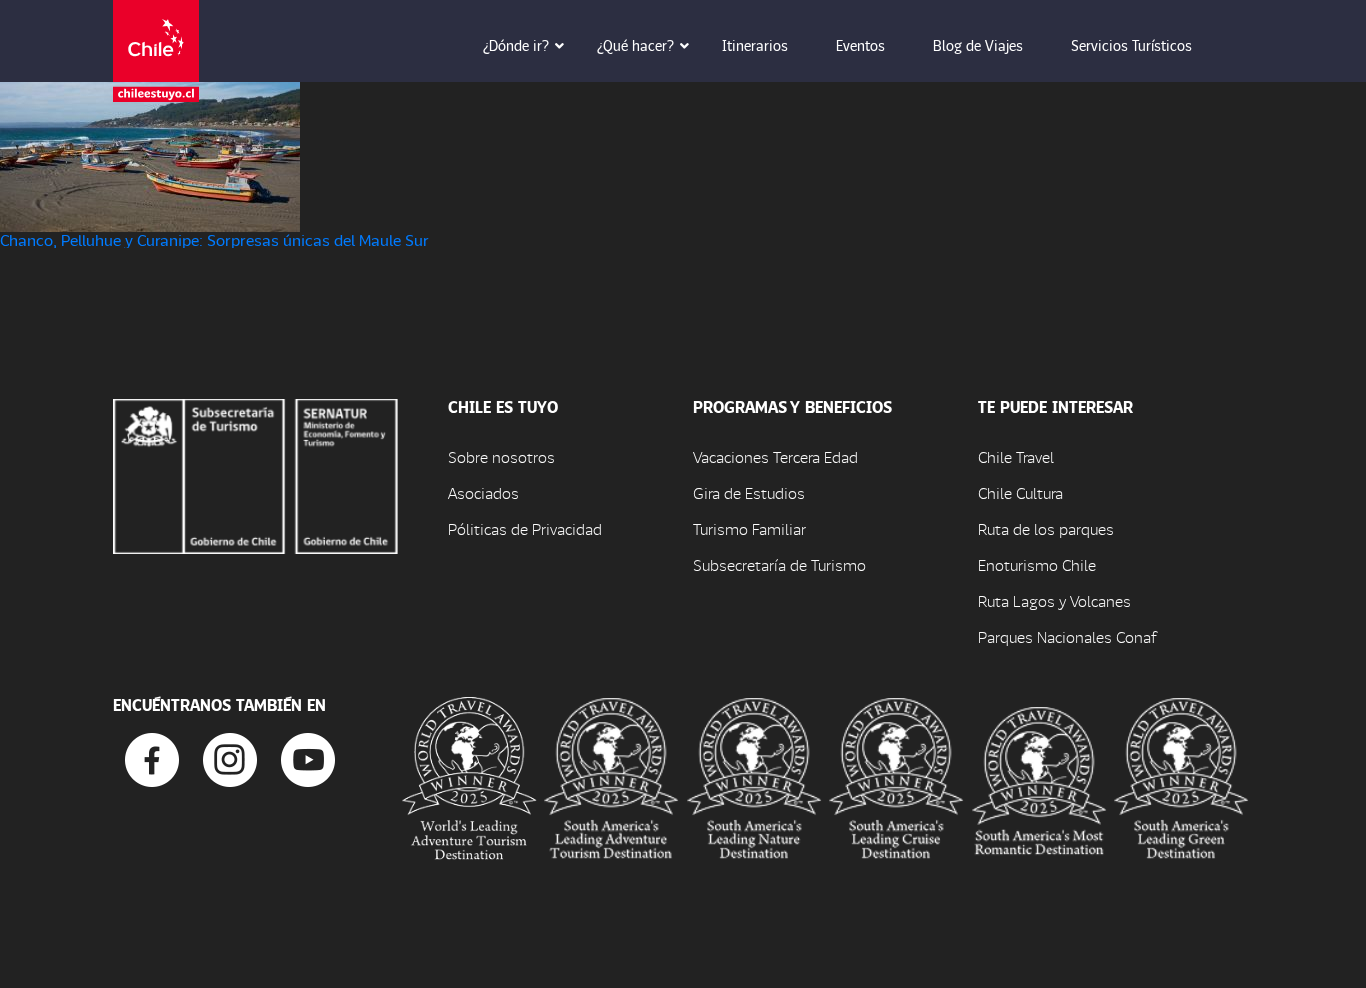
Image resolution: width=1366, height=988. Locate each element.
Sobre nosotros (501, 456)
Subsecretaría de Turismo (779, 564)
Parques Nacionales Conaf (1067, 636)
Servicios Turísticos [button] (1131, 45)
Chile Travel (1016, 456)
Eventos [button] (860, 45)
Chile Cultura (1020, 492)
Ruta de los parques (1046, 528)
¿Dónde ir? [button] (516, 45)
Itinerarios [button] (755, 45)
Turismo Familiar (749, 528)
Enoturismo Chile (1037, 564)
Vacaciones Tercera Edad (775, 456)
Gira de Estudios (749, 492)
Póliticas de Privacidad (525, 528)
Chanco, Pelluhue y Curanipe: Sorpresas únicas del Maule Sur (214, 239)
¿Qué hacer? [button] (635, 45)
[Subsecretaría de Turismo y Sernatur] (255, 473)
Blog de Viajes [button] (978, 45)
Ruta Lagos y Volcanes (1054, 600)
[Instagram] (230, 757)
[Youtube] (308, 757)
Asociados (483, 492)
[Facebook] (152, 757)
